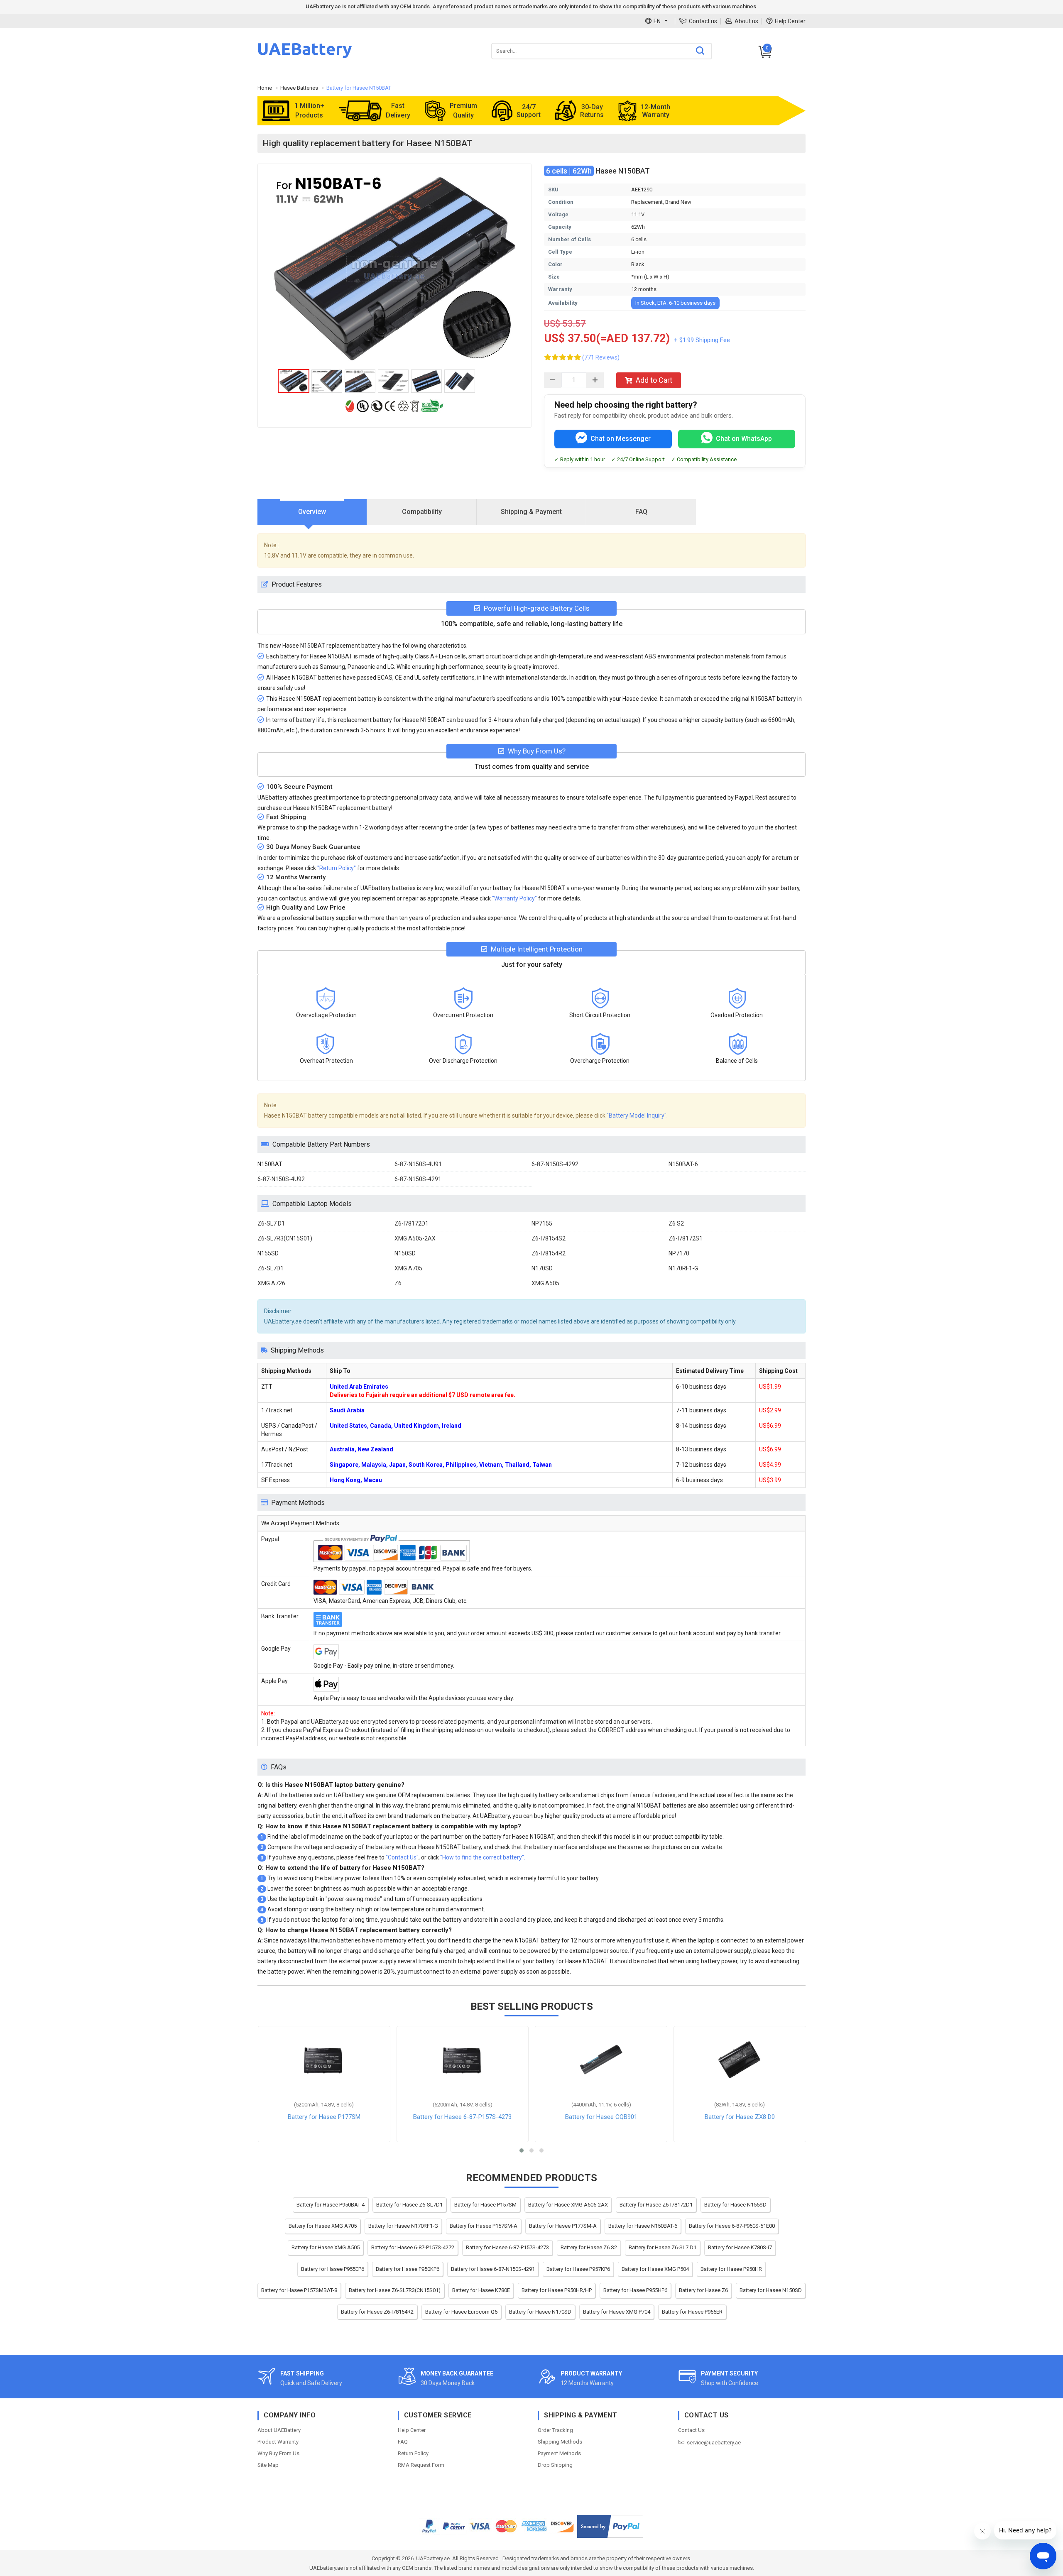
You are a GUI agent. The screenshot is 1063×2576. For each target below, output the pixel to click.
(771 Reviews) (601, 357)
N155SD (268, 1253)
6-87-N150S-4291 (418, 1179)
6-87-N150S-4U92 (281, 1179)
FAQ (403, 2442)
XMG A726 (271, 1283)
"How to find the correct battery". (483, 1857)
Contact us (703, 21)
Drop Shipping (555, 2465)
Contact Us (691, 2430)
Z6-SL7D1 (271, 1268)
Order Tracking (555, 2430)
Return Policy (413, 2453)
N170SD (542, 1268)
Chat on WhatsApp (744, 439)
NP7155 (542, 1223)
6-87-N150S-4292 (555, 1164)
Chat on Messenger (621, 439)
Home (265, 88)
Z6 (398, 1283)
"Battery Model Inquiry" (637, 1116)
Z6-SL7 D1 (271, 1223)
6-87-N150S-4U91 (418, 1164)
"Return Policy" (337, 868)
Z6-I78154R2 (549, 1253)
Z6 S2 (676, 1223)
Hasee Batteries (299, 88)
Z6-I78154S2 (549, 1238)
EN (657, 21)
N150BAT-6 (683, 1164)
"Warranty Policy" (514, 898)
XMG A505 (545, 1283)
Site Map (268, 2465)
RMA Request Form (421, 2465)
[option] (394, 269)
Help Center (790, 21)
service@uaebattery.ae (714, 2443)
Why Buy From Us (278, 2453)
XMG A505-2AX (415, 1238)
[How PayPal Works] (610, 2526)
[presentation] (312, 512)
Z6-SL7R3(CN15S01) (285, 1238)
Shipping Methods (560, 2442)
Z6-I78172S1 (686, 1238)
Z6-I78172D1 (411, 1223)
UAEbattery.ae (433, 2558)
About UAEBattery (279, 2430)
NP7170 (679, 1253)
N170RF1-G (683, 1268)
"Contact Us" (402, 1857)
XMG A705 (408, 1268)
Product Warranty (278, 2442)
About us (746, 21)
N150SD (405, 1253)
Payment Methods (559, 2453)
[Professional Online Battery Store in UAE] (305, 57)
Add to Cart (654, 380)
